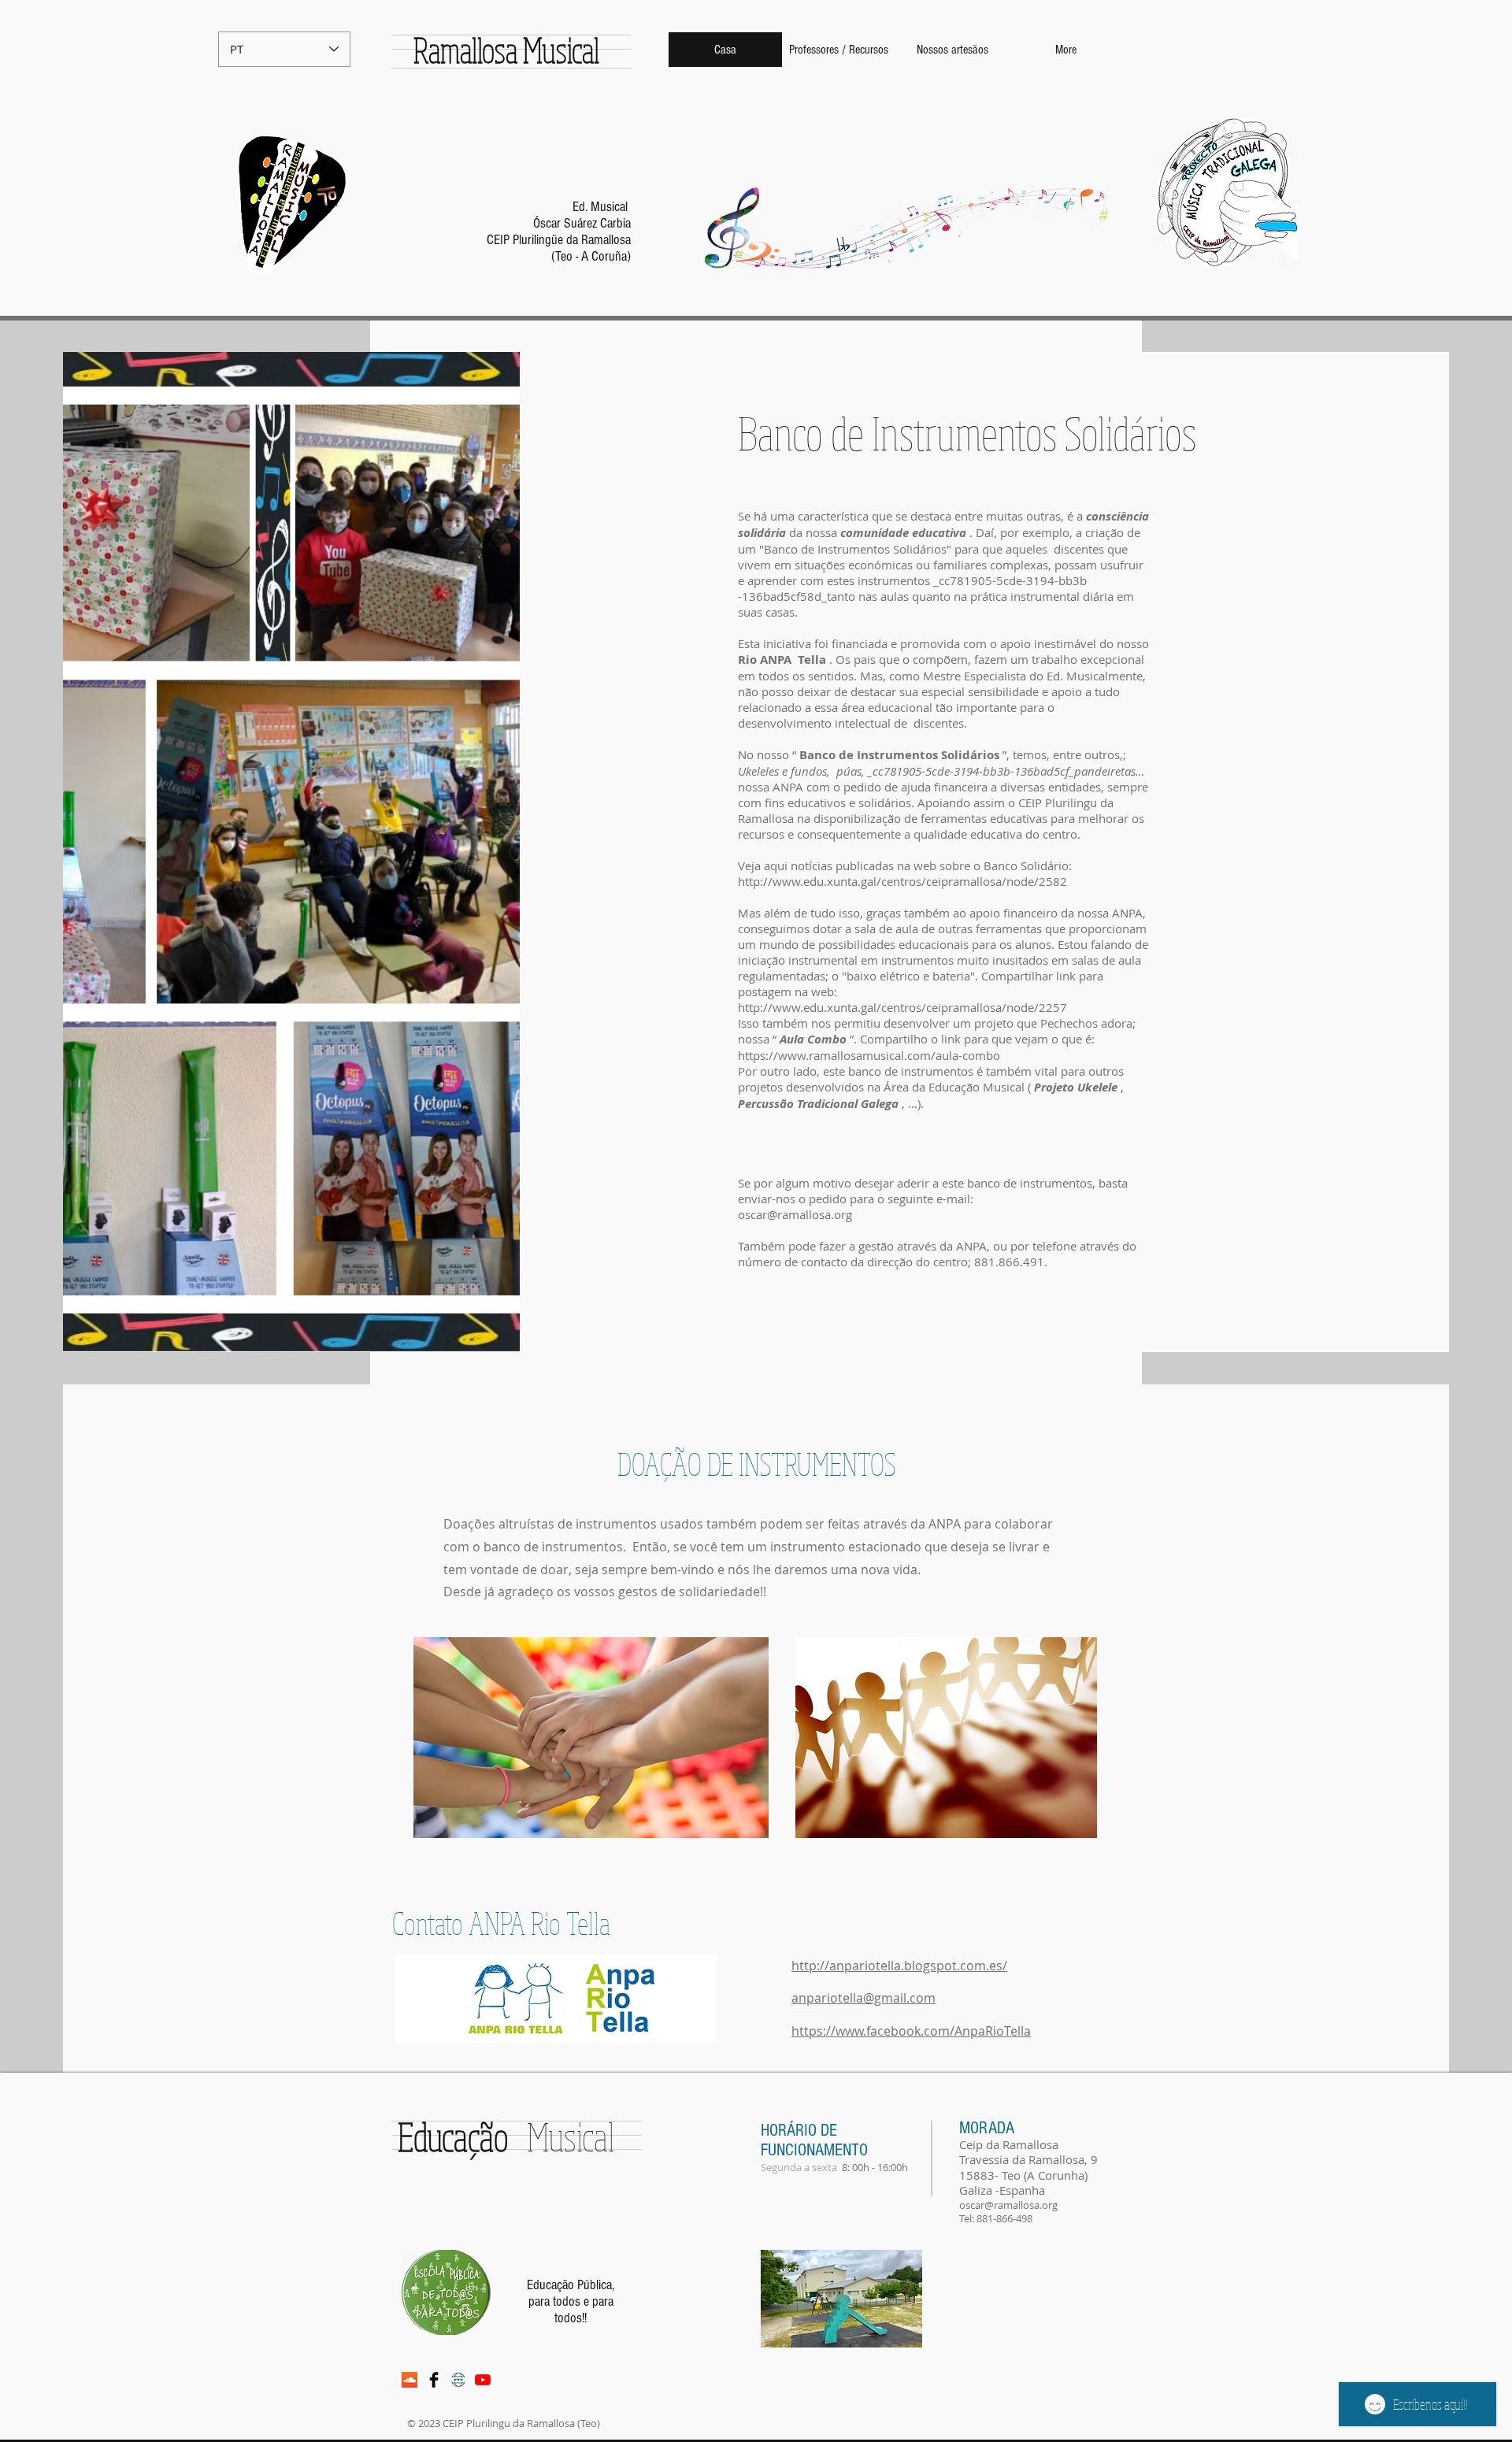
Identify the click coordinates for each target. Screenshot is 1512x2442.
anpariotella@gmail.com (863, 1998)
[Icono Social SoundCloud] (409, 2380)
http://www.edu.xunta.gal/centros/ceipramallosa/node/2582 (902, 881)
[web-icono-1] (458, 2380)
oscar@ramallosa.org (795, 1214)
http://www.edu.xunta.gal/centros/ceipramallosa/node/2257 (904, 1007)
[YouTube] (483, 2380)
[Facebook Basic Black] (434, 2380)
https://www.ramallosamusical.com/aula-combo (869, 1055)
